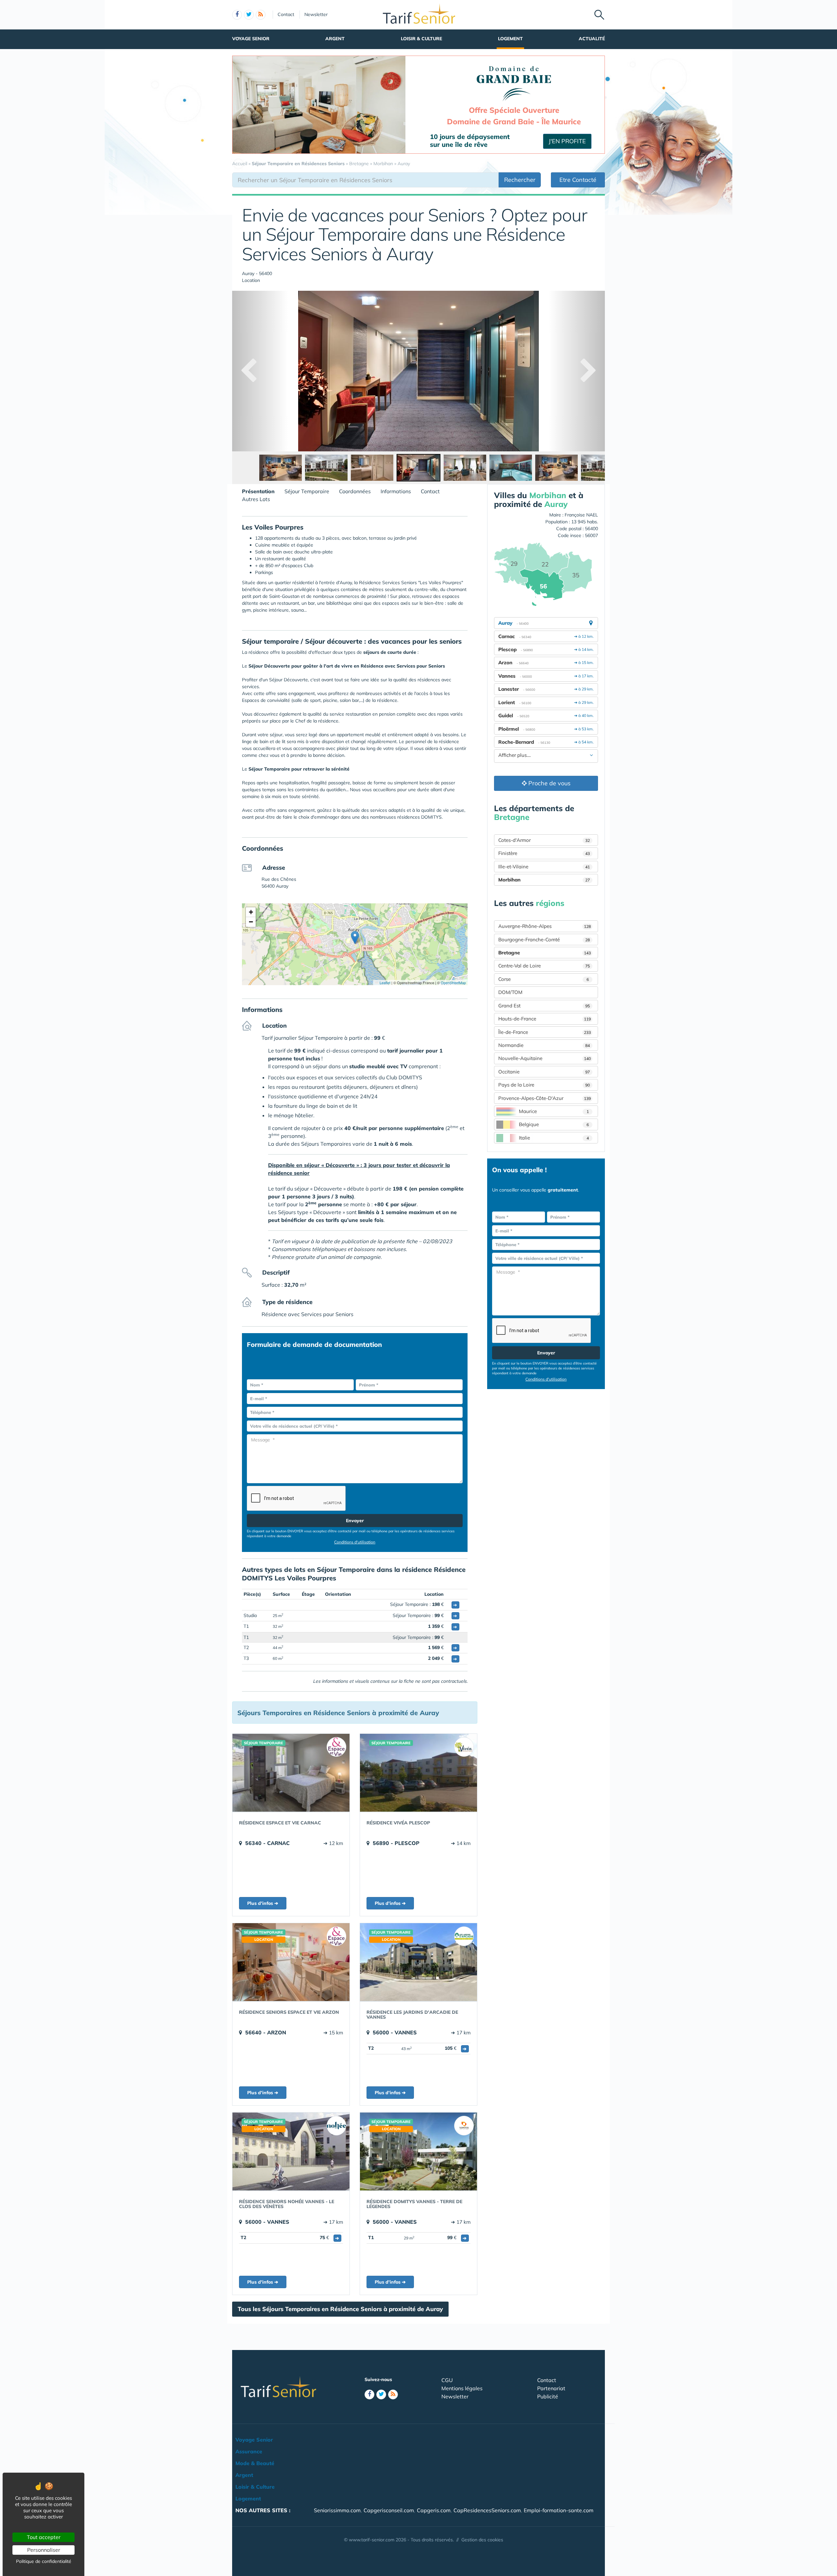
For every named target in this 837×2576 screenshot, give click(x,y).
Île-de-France (545, 1032)
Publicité (548, 2396)
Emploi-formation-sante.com (559, 2510)
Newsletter (316, 14)
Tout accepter (44, 2537)
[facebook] (237, 15)
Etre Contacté (578, 180)
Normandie (544, 1045)
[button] (355, 938)
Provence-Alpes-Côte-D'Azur (545, 1098)
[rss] (261, 15)
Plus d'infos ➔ (263, 1903)
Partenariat (551, 2388)
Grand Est (544, 1006)
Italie (554, 1138)
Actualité (592, 39)
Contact (286, 14)
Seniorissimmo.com (337, 2510)
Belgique (554, 1124)
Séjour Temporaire (307, 491)
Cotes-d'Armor (544, 840)
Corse (544, 979)
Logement (510, 39)
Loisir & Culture (421, 39)
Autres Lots (256, 499)
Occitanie (544, 1072)
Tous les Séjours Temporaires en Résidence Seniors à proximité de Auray (340, 2309)
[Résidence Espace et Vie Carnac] (291, 1773)
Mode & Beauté (255, 2463)
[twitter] (249, 15)
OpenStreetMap (453, 983)
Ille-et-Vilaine (544, 867)
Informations (396, 491)
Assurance (249, 2451)
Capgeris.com (434, 2510)
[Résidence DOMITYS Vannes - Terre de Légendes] (418, 2151)
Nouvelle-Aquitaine (545, 1058)
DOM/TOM (510, 992)
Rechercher (520, 180)
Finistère (544, 853)
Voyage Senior (251, 39)
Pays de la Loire (544, 1085)
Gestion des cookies (482, 2540)
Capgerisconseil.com (389, 2510)
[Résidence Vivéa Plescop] (418, 1773)
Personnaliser (44, 2550)
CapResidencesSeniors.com (487, 2510)
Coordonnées (355, 491)
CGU (447, 2380)
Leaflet (384, 983)
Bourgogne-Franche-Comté (544, 940)
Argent (335, 39)
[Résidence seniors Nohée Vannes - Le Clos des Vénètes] (291, 2151)
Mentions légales (462, 2388)
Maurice (554, 1111)
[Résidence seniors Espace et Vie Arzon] (291, 1962)
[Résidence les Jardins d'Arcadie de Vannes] (418, 1962)
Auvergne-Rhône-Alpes (545, 926)
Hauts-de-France (545, 1019)
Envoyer (355, 1521)
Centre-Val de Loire (544, 966)
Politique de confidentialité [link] (44, 2561)
